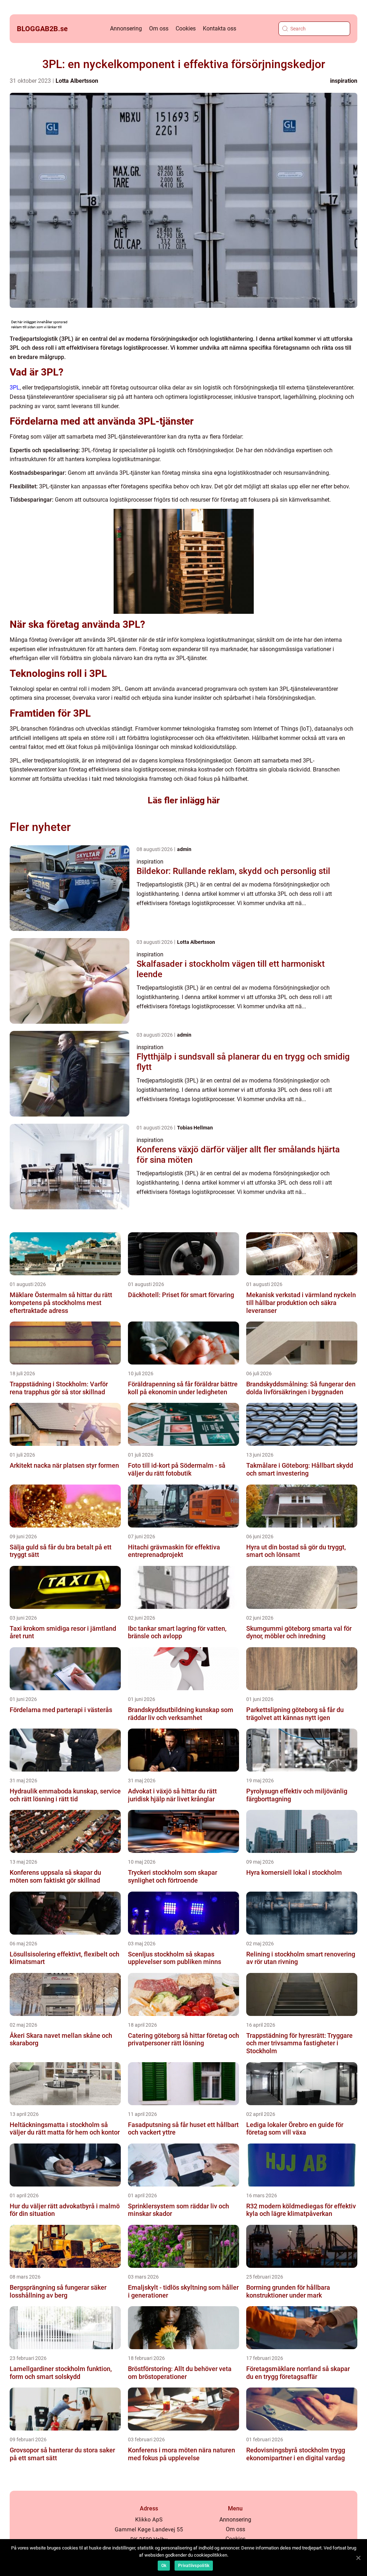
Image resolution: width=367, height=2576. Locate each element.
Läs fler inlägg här (184, 800)
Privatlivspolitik (194, 2566)
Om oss (159, 28)
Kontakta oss (220, 28)
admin (184, 849)
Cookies (186, 28)
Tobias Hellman (195, 1128)
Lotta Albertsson (77, 81)
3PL (15, 388)
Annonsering (126, 28)
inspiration (344, 81)
